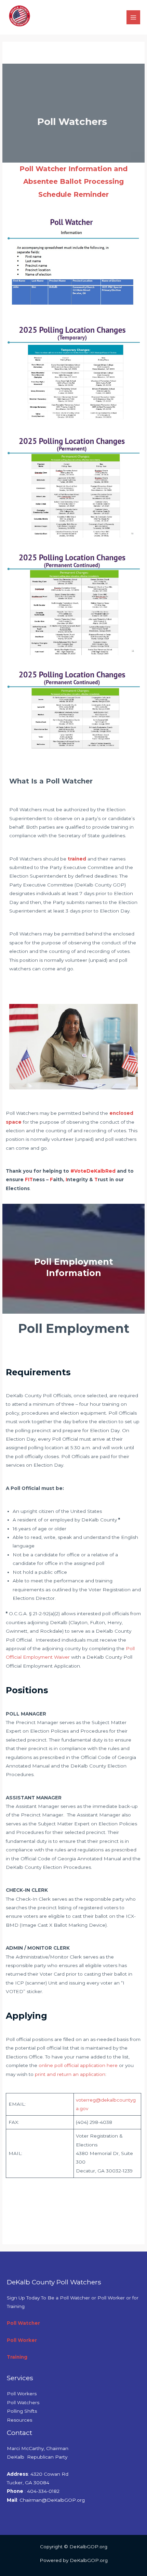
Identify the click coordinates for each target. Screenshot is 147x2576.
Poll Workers (22, 2394)
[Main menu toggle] (133, 17)
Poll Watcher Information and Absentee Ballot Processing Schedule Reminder (73, 181)
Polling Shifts (22, 2411)
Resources (19, 2420)
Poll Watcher (23, 2323)
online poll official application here (78, 2065)
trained (77, 859)
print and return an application (70, 2074)
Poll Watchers (23, 2402)
